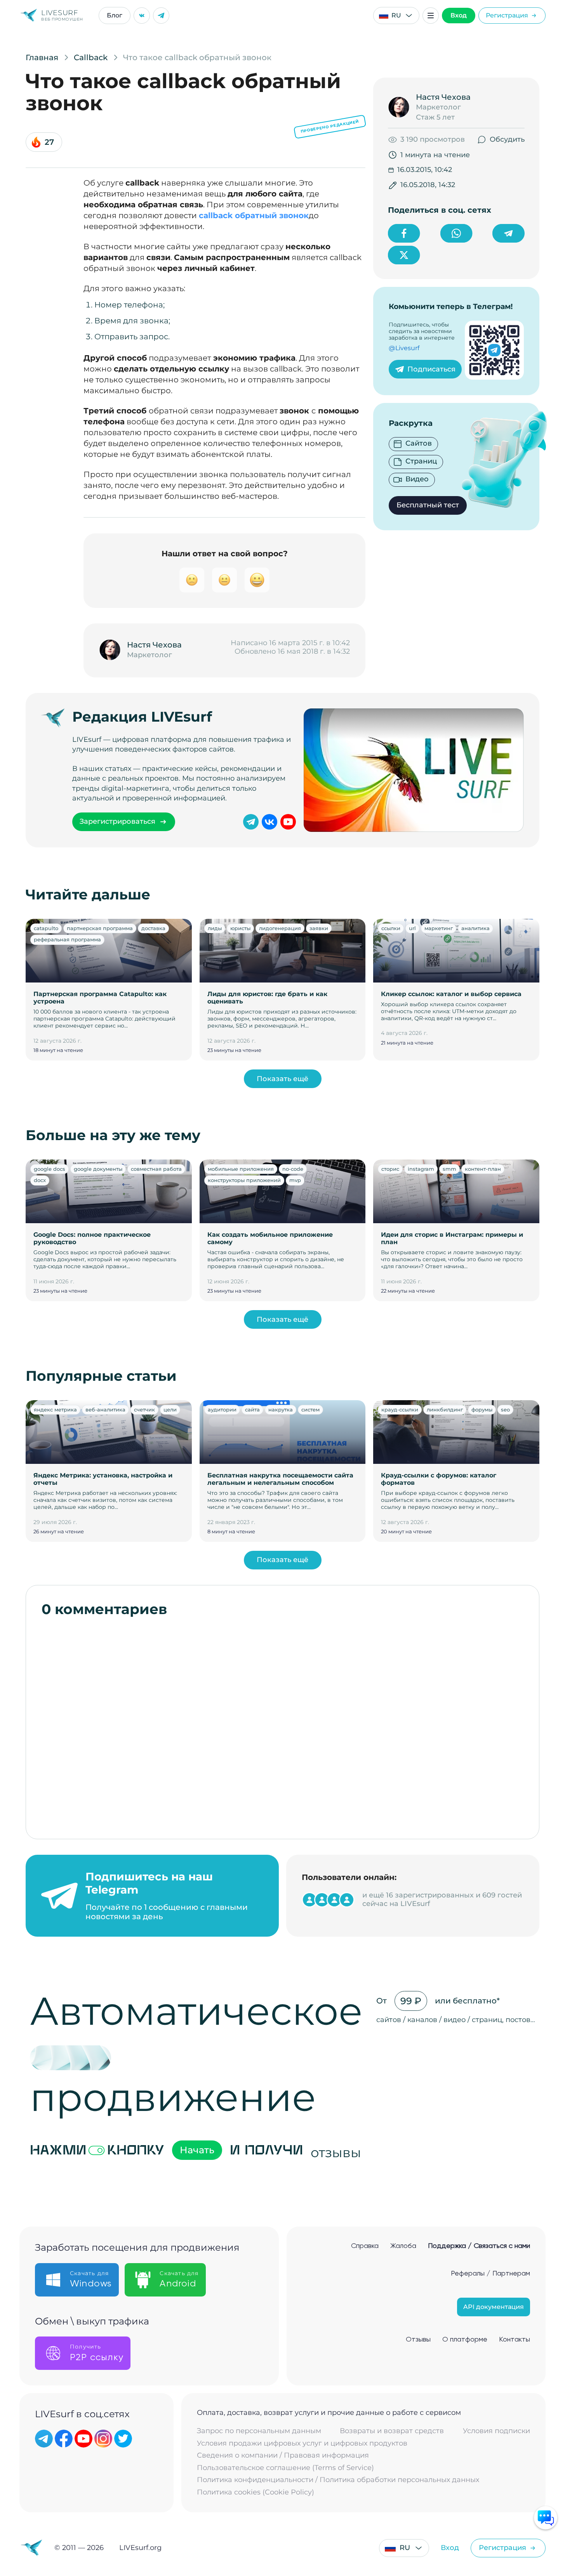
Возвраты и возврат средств (392, 2431)
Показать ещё (282, 1079)
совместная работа (156, 1169)
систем (310, 1410)
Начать (197, 2150)
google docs (50, 1169)
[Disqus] (282, 1724)
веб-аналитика (105, 1410)
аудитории (222, 1410)
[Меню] (431, 16)
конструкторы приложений (244, 1180)
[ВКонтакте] (142, 16)
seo (505, 1410)
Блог (115, 15)
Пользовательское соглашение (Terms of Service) (285, 2468)
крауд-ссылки (400, 1410)
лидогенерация (280, 928)
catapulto (46, 928)
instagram (421, 1169)
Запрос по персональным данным (259, 2431)
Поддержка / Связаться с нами (479, 2246)
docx (40, 1180)
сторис (390, 1169)
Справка (365, 2246)
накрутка (281, 1410)
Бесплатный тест (428, 505)
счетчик (144, 1410)
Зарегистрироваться (117, 821)
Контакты (515, 2340)
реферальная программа (67, 939)
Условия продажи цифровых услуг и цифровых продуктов (302, 2443)
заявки (319, 928)
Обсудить (507, 139)
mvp (295, 1180)
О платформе (465, 2340)
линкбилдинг (445, 1410)
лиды (215, 928)
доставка (153, 928)
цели (170, 1410)
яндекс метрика (55, 1410)
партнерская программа (100, 928)
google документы (98, 1169)
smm (449, 1169)
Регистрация (507, 15)
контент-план (483, 1169)
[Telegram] (161, 16)
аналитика (475, 928)
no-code (293, 1169)
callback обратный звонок (254, 215)
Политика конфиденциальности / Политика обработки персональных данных (338, 2480)
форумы (482, 1410)
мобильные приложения (241, 1169)
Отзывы (418, 2340)
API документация (494, 2307)
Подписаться (431, 369)
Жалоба (403, 2246)
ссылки (391, 928)
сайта (252, 1410)
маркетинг (439, 928)
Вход (459, 15)
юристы (240, 928)
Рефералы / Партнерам (490, 2274)
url (412, 928)
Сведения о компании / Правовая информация (283, 2455)
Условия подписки (496, 2431)
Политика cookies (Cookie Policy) (256, 2492)
